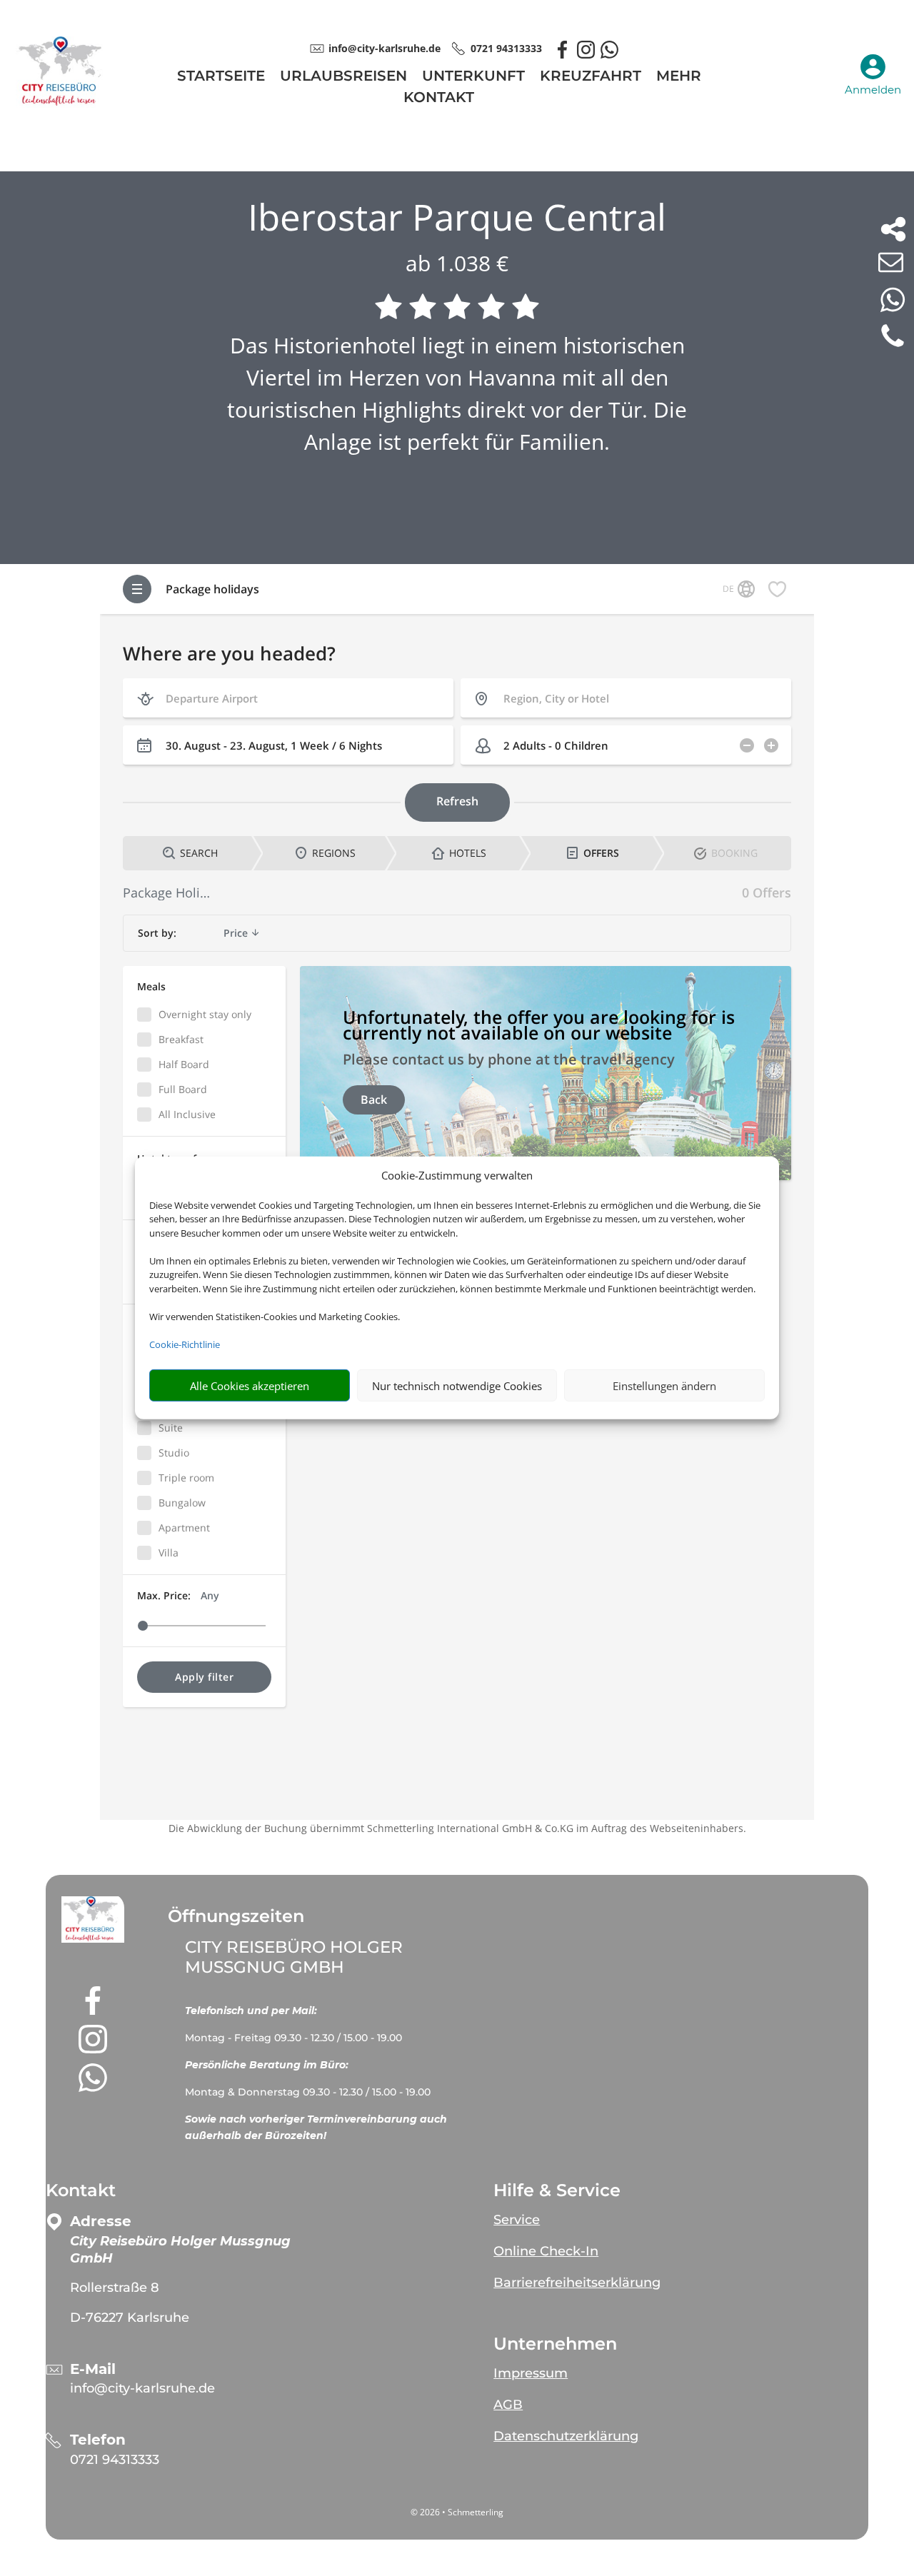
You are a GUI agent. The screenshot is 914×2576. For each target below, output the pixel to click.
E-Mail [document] (93, 2369)
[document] (328, 2016)
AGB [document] (508, 2405)
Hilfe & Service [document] (557, 2190)
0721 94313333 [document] (506, 48)
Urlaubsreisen (343, 77)
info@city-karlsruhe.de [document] (385, 48)
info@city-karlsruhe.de (142, 2388)
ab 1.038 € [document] (457, 263)
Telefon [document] (98, 2440)
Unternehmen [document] (555, 2344)
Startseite (221, 77)
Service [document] (517, 2220)
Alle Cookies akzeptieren (250, 1386)
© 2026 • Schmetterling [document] (457, 2512)
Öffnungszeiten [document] (236, 1916)
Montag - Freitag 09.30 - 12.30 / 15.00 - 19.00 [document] (295, 2038)
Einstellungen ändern (664, 1386)
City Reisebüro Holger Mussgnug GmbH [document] (294, 1957)
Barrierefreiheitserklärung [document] (577, 2283)
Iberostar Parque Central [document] (457, 217)
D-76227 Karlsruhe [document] (130, 2318)
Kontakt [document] (81, 2190)
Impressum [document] (531, 2373)
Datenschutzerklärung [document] (566, 2436)
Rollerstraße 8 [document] (115, 2288)
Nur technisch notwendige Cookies (457, 1386)
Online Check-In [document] (546, 2251)
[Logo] (64, 104)
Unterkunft (473, 77)
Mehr (679, 77)
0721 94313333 (115, 2460)
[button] (93, 1920)
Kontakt (439, 99)
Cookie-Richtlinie (185, 1344)
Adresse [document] (101, 2222)
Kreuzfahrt (591, 77)
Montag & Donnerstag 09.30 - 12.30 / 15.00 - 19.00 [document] (308, 2092)
